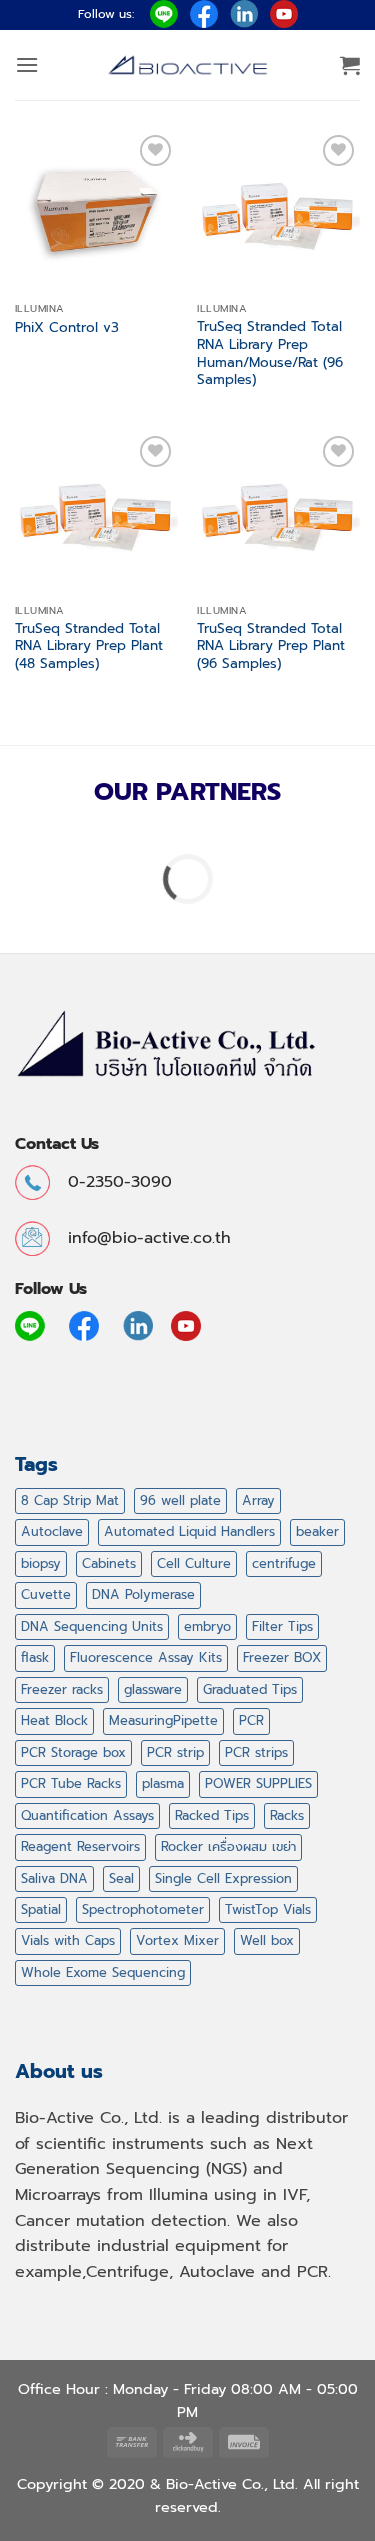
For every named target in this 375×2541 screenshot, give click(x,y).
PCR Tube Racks (71, 1783)
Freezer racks (62, 1689)
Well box (267, 1940)
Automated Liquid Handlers (189, 1531)
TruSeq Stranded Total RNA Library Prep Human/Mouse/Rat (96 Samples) (270, 353)
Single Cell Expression (223, 1878)
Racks (287, 1815)
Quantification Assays (87, 1815)
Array (258, 1500)
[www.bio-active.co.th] (188, 65)
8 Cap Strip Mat (70, 1500)
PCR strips (256, 1752)
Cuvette (46, 1594)
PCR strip (175, 1752)
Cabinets (109, 1563)
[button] (27, 64)
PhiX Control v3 (67, 328)
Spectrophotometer (143, 1909)
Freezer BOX (282, 1657)
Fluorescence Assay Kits (146, 1657)
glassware (153, 1689)
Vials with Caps (68, 1940)
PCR (251, 1720)
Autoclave (52, 1531)
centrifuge (284, 1563)
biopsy (41, 1563)
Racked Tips (212, 1815)
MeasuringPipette (163, 1720)
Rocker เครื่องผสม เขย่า (228, 1846)
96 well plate (180, 1500)
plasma (163, 1783)
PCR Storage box (73, 1752)
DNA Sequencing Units (92, 1626)
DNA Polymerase (143, 1594)
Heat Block (54, 1720)
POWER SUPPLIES (258, 1783)
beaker (317, 1531)
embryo (207, 1626)
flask (35, 1657)
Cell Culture (194, 1563)
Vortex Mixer (177, 1940)
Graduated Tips (250, 1689)
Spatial (41, 1909)
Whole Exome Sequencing (103, 1972)
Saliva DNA (54, 1878)
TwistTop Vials (268, 1909)
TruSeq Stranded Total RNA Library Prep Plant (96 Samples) (271, 646)
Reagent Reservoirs (80, 1846)
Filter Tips (282, 1626)
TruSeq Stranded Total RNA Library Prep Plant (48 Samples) (89, 646)
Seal (121, 1878)
